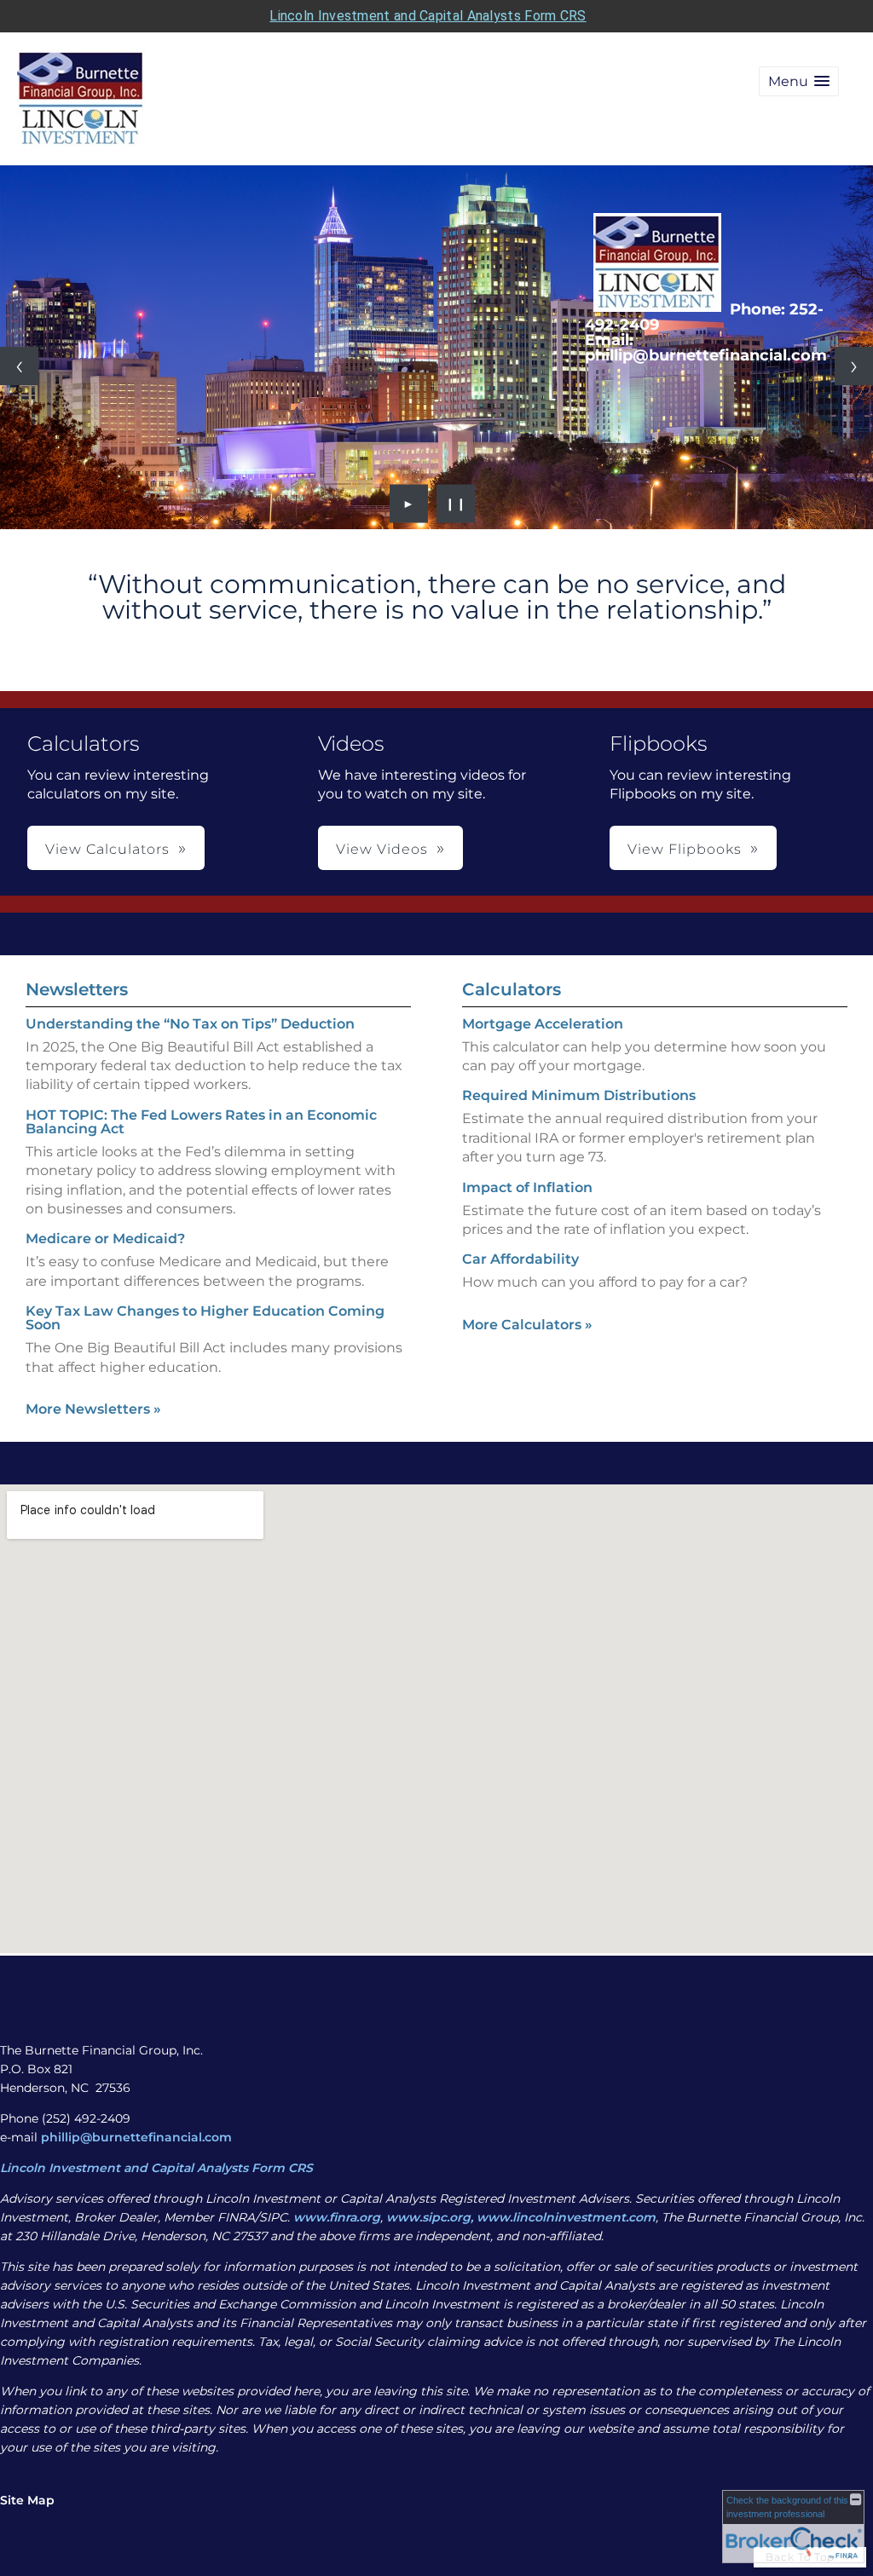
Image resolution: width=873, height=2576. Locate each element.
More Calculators (527, 1325)
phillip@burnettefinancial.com (136, 2137)
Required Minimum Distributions (579, 1095)
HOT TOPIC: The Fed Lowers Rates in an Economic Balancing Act (201, 1122)
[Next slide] (854, 366)
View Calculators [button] (107, 849)
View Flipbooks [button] (685, 849)
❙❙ (456, 504)
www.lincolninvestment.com (566, 2217)
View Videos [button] (382, 849)
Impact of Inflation (527, 1187)
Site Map (27, 2500)
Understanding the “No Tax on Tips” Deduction (190, 1024)
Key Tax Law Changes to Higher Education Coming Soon (205, 1318)
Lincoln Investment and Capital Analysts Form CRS (428, 16)
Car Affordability (520, 1259)
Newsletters (77, 989)
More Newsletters (93, 1409)
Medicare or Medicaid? (105, 1239)
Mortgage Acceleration (543, 1024)
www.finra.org (337, 2217)
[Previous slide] (19, 366)
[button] (799, 81)
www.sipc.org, (430, 2217)
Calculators (512, 989)
